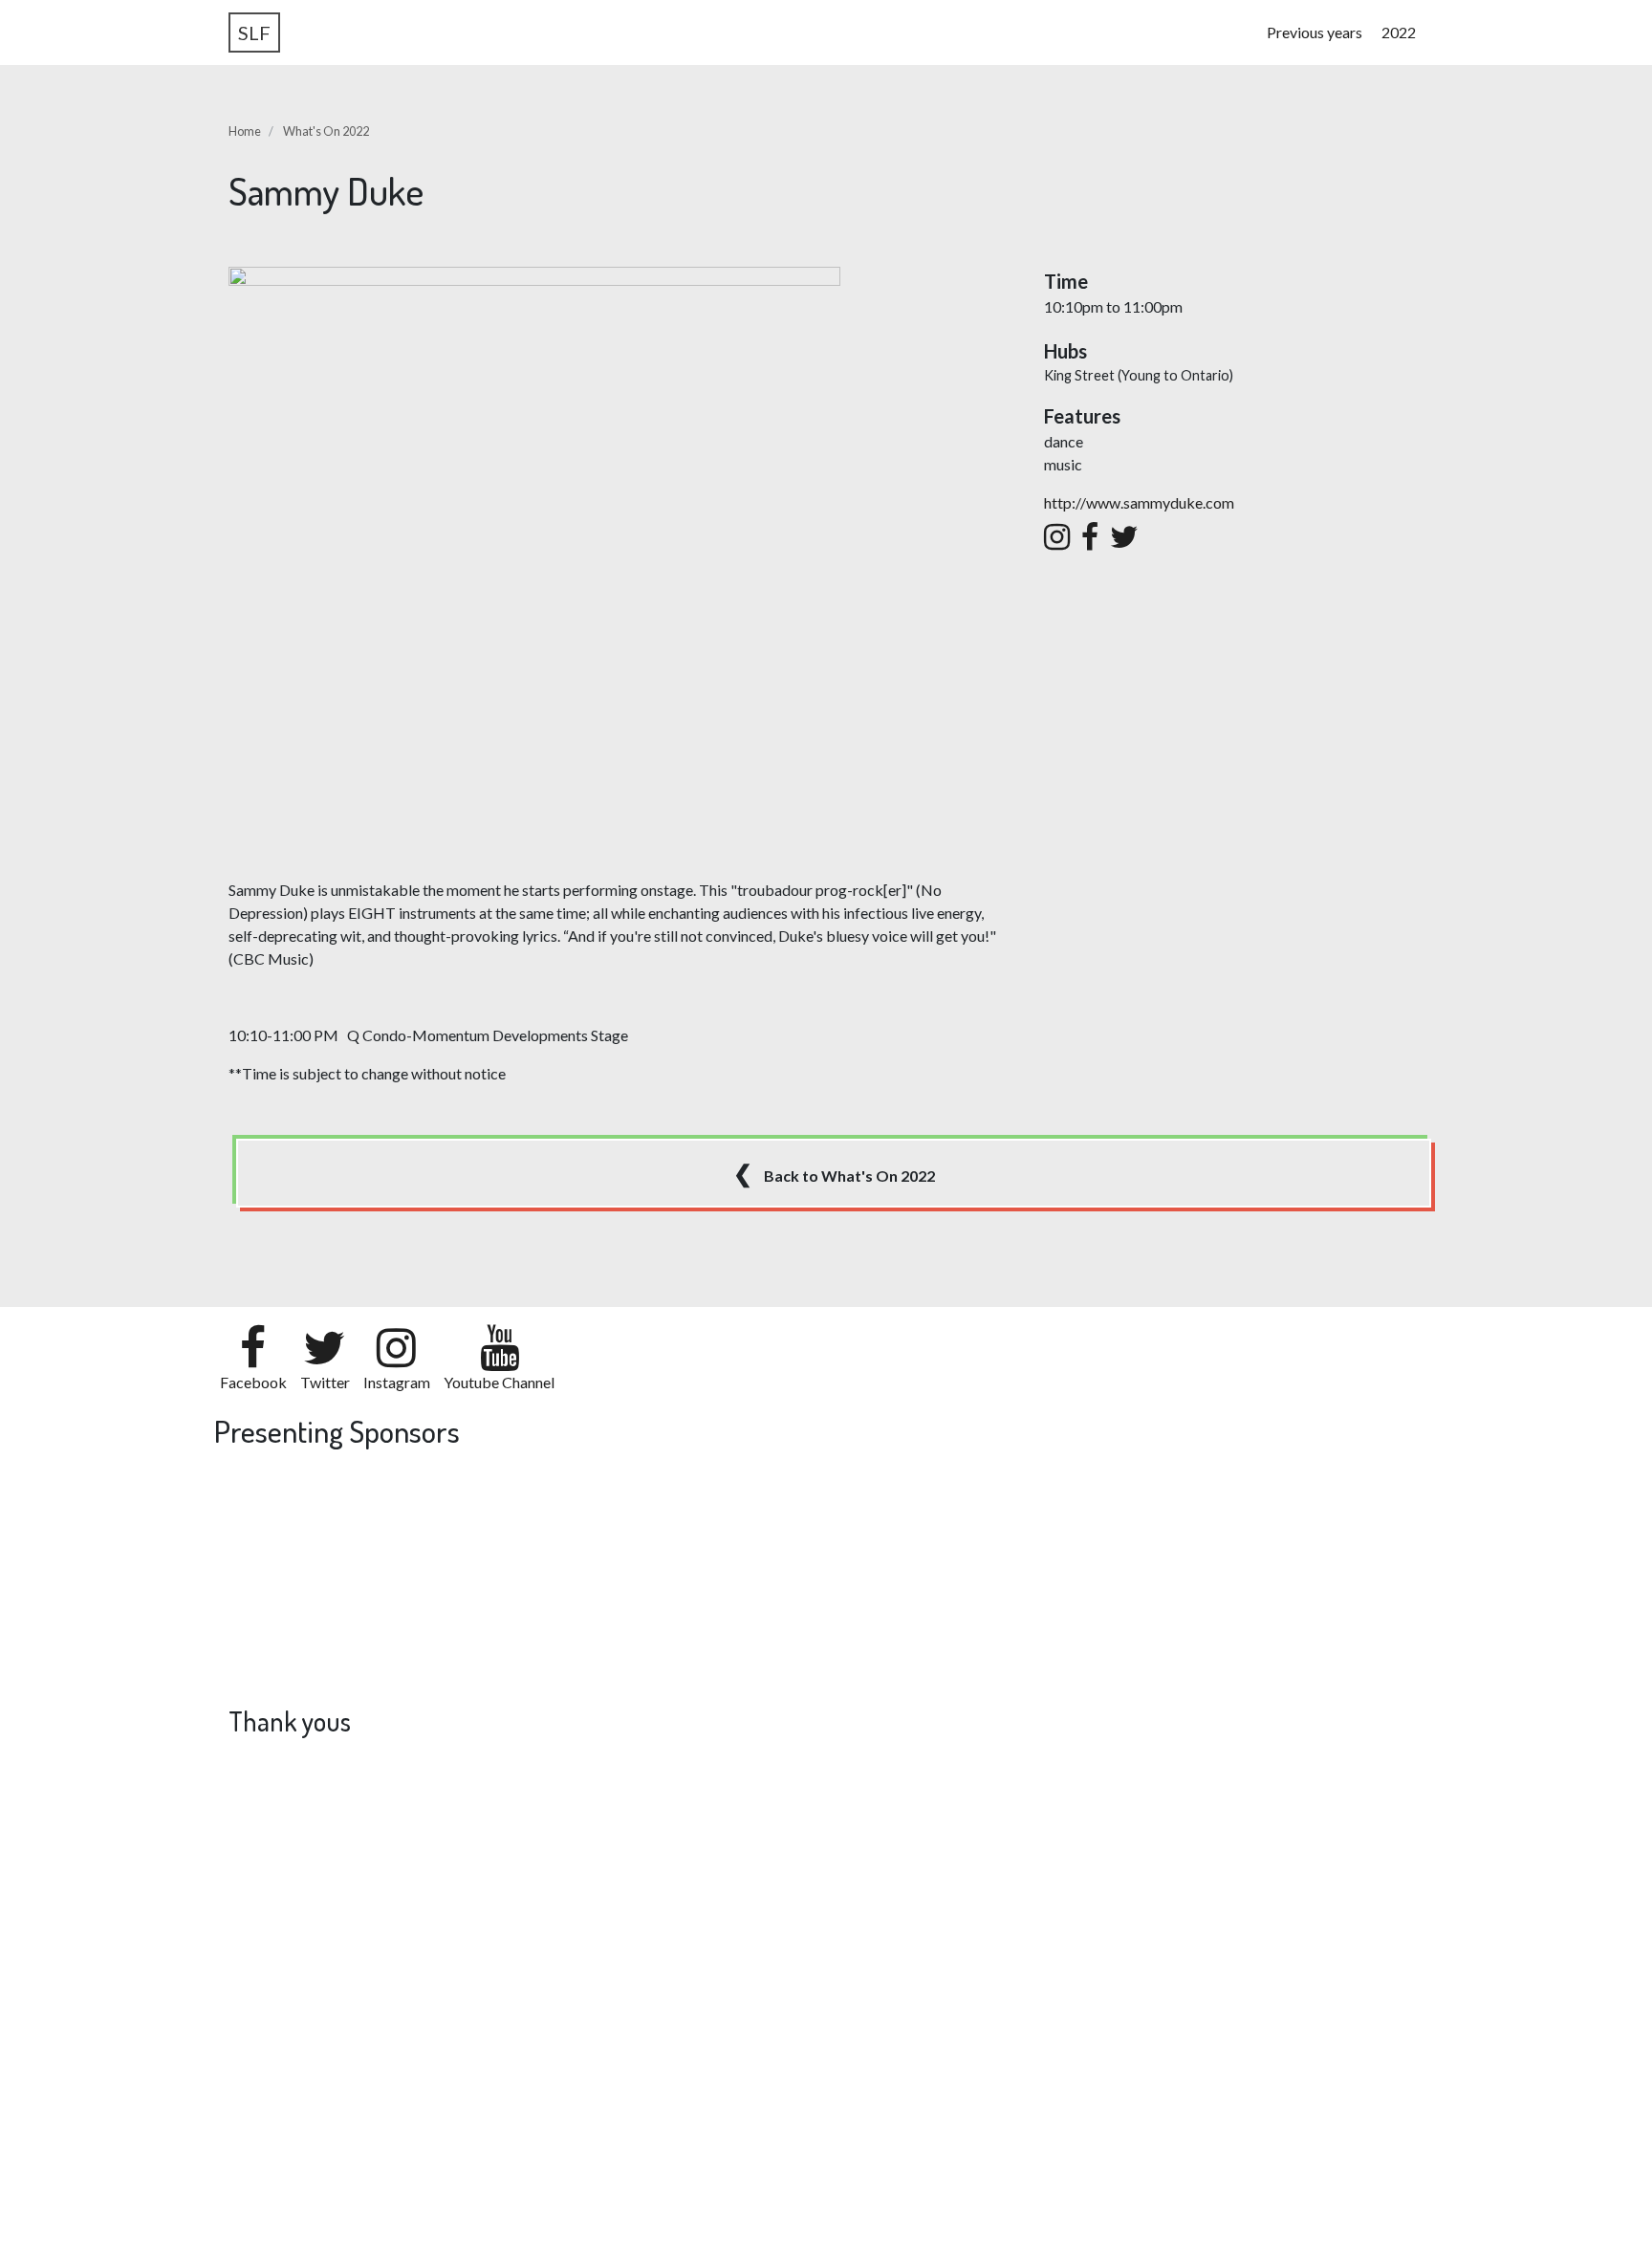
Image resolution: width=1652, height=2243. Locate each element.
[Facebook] (1090, 537)
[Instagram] (1057, 537)
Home (245, 131)
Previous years (1315, 32)
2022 (1399, 32)
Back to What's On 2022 (834, 1173)
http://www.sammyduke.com (1139, 502)
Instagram (397, 1382)
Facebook (253, 1382)
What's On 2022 (326, 131)
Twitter (325, 1382)
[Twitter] (1124, 537)
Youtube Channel (499, 1382)
